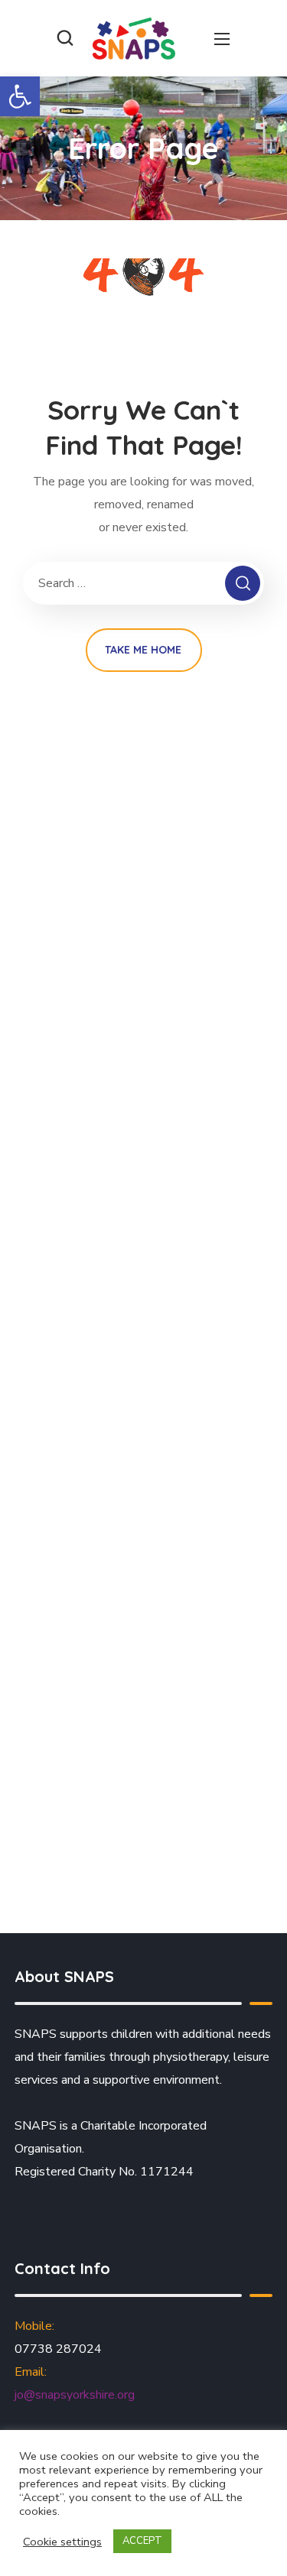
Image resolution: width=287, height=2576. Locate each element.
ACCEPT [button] (142, 2541)
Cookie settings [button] (62, 2542)
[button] (20, 96)
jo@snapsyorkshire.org (75, 2395)
